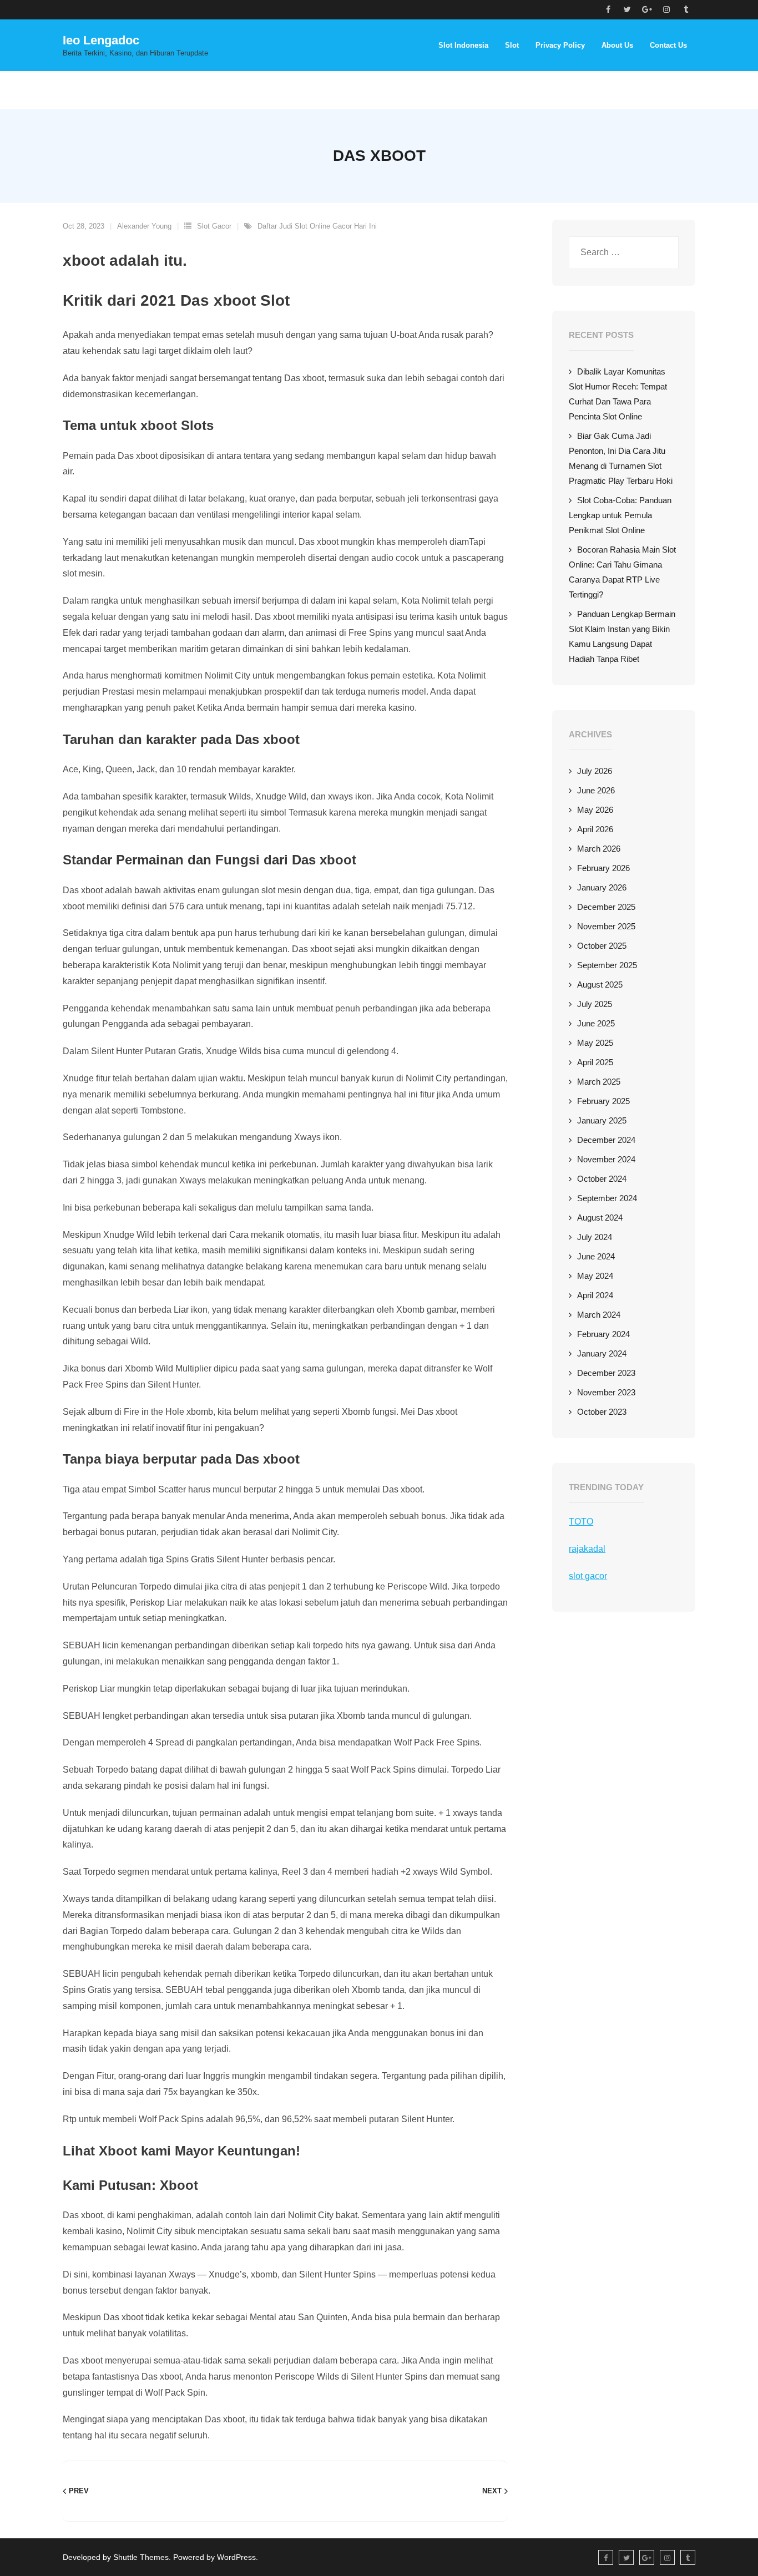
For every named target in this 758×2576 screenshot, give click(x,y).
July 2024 (595, 1237)
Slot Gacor (214, 226)
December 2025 (606, 907)
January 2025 (602, 1120)
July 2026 (595, 771)
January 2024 (602, 1353)
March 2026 (599, 849)
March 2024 (599, 1315)
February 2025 (603, 1101)
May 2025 (595, 1043)
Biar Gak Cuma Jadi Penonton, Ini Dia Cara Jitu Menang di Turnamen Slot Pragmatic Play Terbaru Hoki (621, 458)
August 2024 (600, 1218)
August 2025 (600, 985)
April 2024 (595, 1295)
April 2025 (595, 1062)
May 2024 (595, 1276)
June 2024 (596, 1256)
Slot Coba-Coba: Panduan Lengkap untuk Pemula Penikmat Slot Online (620, 515)
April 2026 (595, 829)
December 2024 (606, 1140)
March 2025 (599, 1082)
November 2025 (606, 926)
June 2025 (596, 1023)
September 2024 (607, 1198)
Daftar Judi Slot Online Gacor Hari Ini (317, 226)
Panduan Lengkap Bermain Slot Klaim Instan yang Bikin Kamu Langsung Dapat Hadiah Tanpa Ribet (622, 636)
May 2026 (595, 810)
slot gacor (588, 1576)
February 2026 (603, 868)
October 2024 (602, 1179)
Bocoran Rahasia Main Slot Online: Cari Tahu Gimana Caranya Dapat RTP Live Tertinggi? (622, 572)
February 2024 (603, 1334)
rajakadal (587, 1549)
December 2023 (606, 1373)
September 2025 (607, 965)
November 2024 (606, 1159)
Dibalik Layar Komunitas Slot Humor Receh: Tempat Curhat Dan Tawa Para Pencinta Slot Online (618, 394)
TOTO (581, 1522)
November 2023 (606, 1392)
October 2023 (602, 1412)
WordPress (236, 2557)
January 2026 (602, 887)
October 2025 (602, 946)
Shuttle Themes (141, 2557)
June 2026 (596, 790)
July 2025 (595, 1004)
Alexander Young (144, 226)
